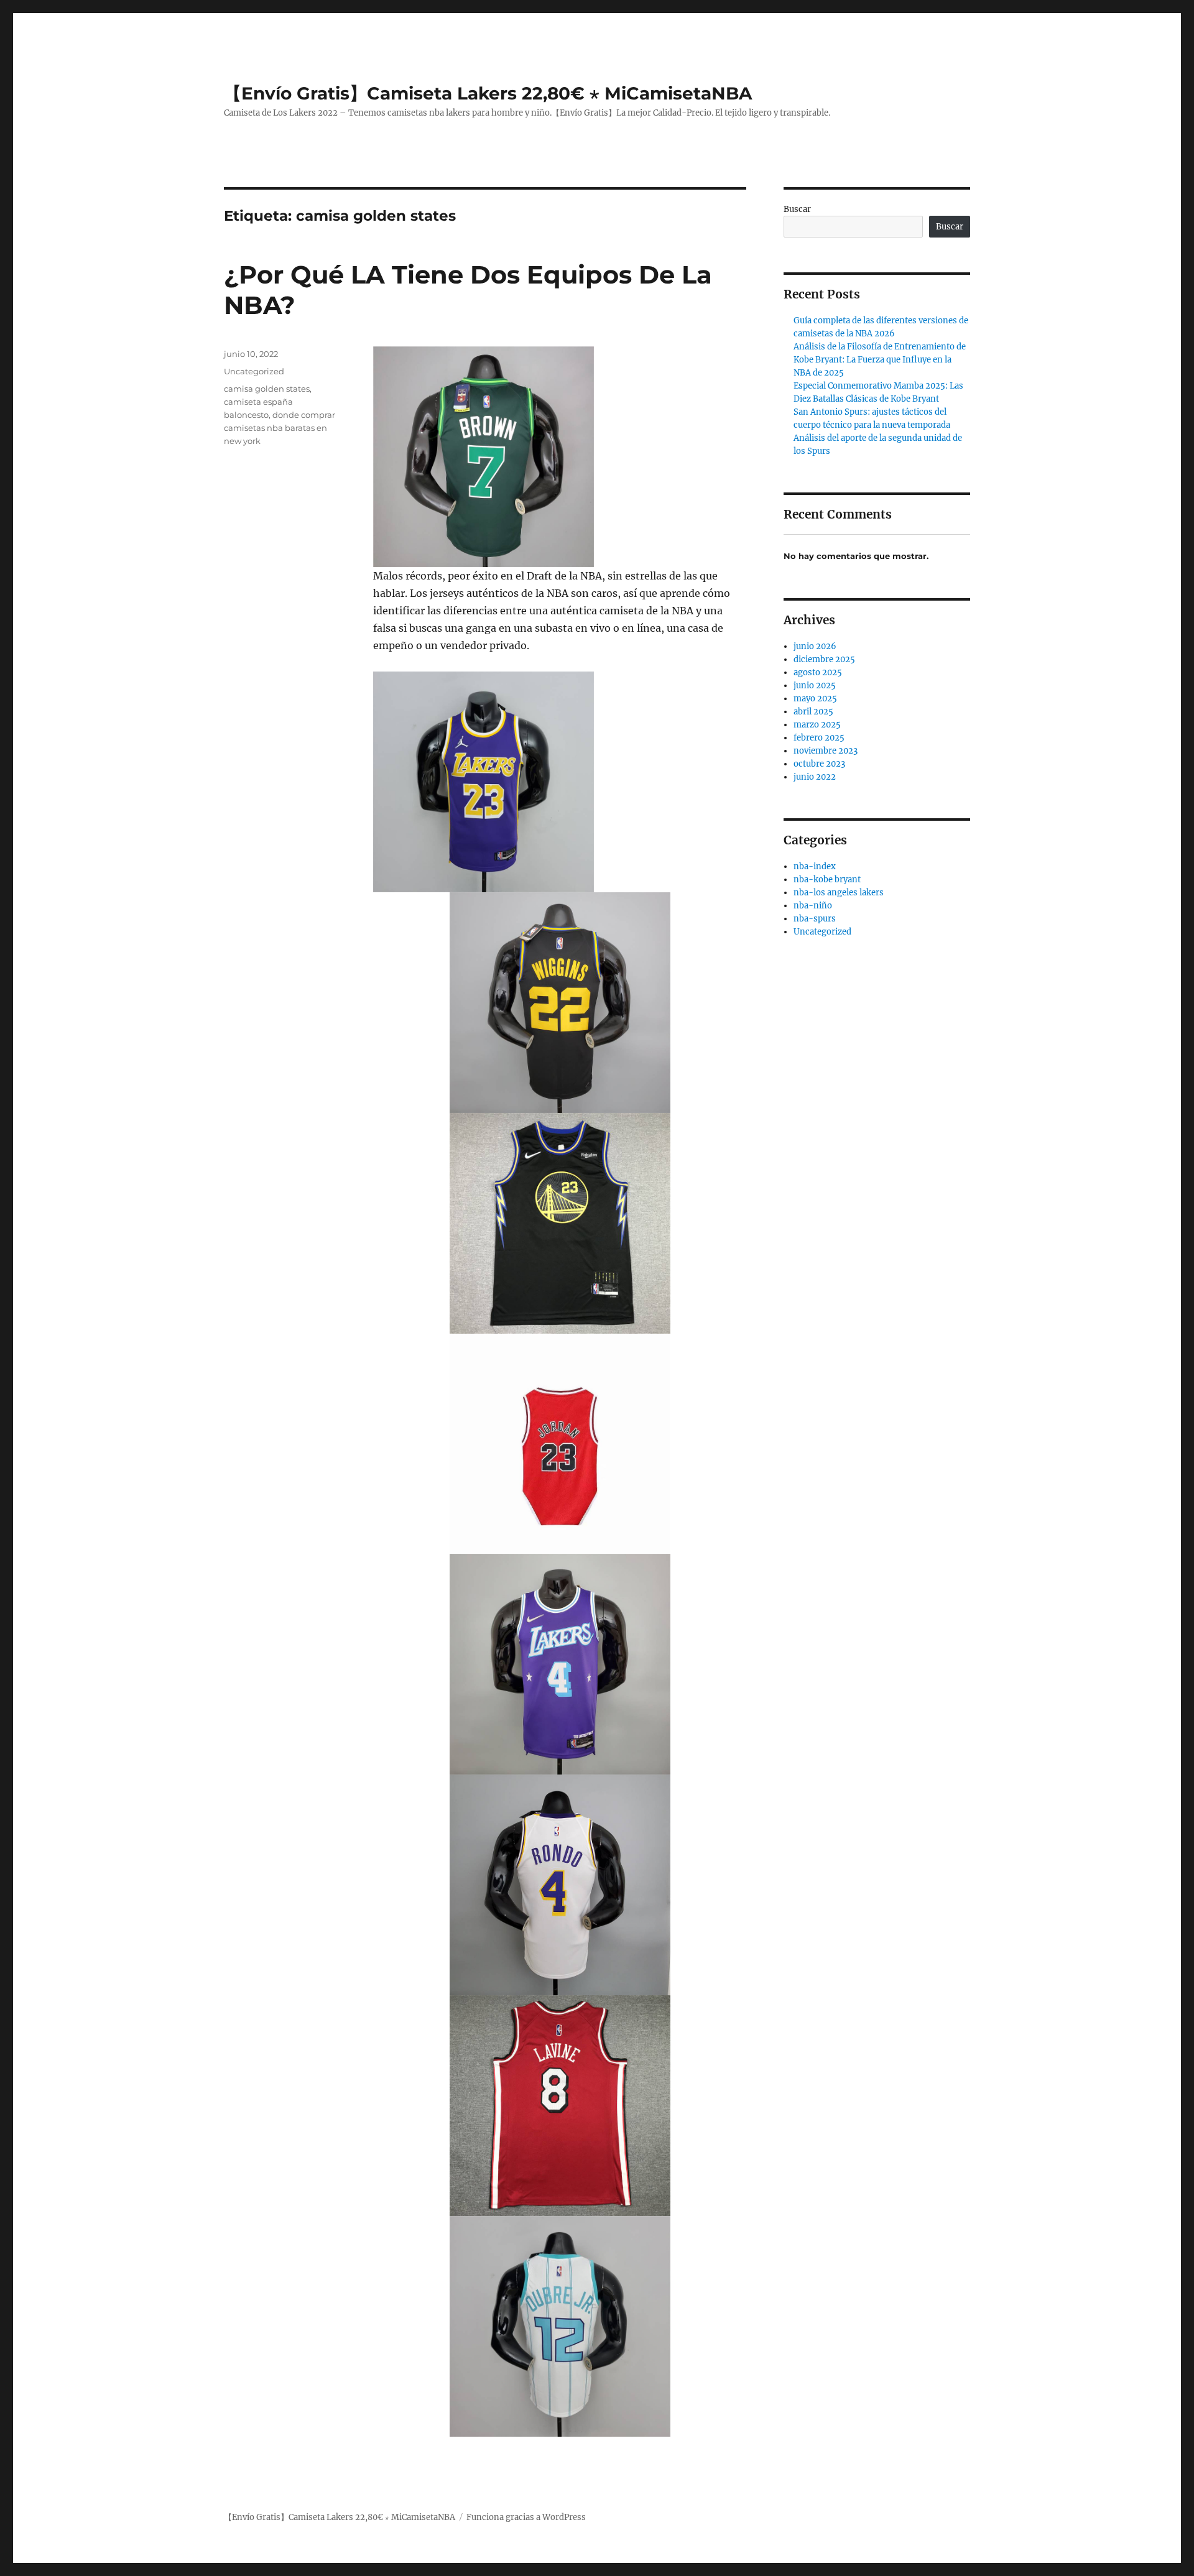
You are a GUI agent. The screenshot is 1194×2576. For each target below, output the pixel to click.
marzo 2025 (817, 725)
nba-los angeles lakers (839, 893)
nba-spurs (815, 919)
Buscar (797, 209)
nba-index (815, 866)
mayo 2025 (815, 699)
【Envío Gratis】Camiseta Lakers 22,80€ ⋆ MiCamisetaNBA (488, 93)
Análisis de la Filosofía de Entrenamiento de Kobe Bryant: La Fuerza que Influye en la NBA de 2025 (880, 360)
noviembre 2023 (826, 751)
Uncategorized (254, 371)
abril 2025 (813, 712)
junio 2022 (815, 777)
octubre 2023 (819, 764)
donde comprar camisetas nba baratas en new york (280, 428)
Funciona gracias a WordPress (526, 2517)
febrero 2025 (819, 738)
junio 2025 (815, 686)
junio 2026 (815, 646)
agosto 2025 (818, 672)
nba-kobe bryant (827, 879)
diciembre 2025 (824, 659)
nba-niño (813, 906)
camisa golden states (267, 389)
